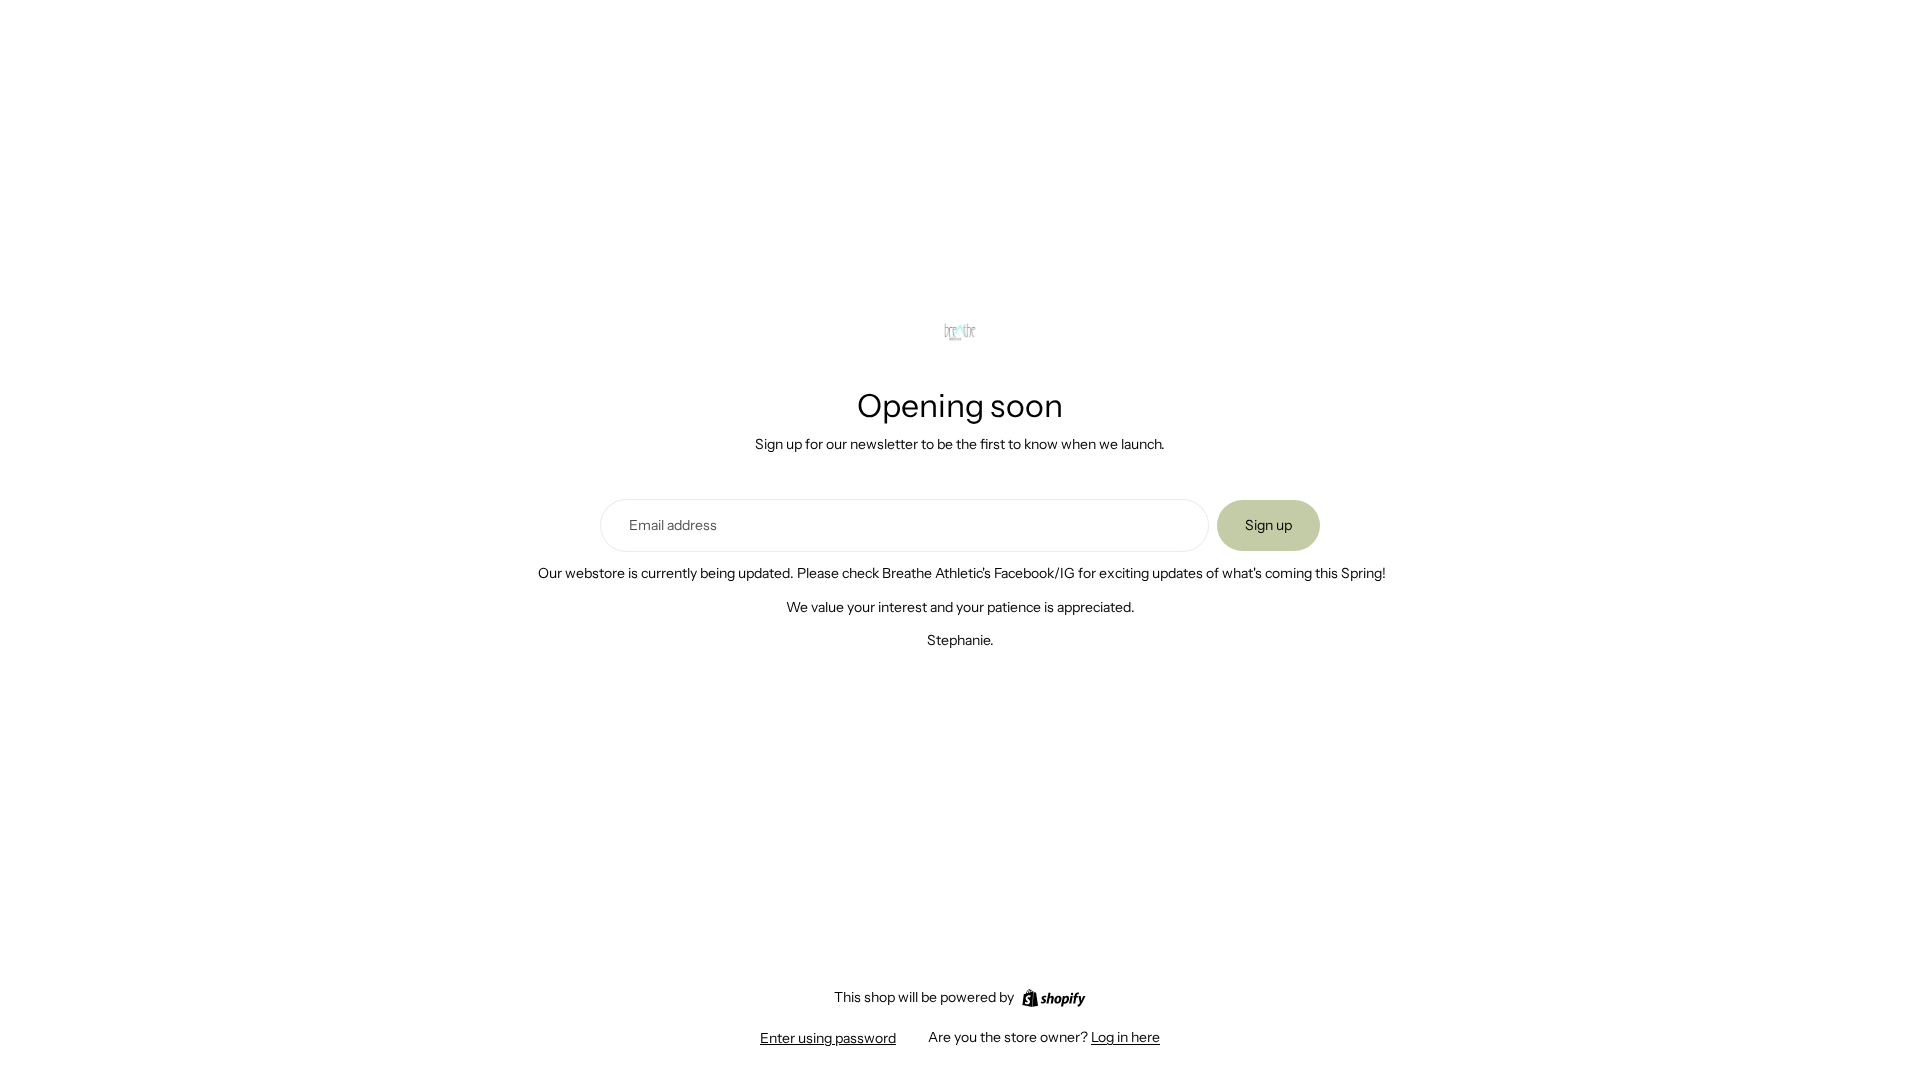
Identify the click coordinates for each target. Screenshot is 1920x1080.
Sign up (1268, 525)
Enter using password (828, 1038)
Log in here (1125, 1037)
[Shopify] (1053, 998)
